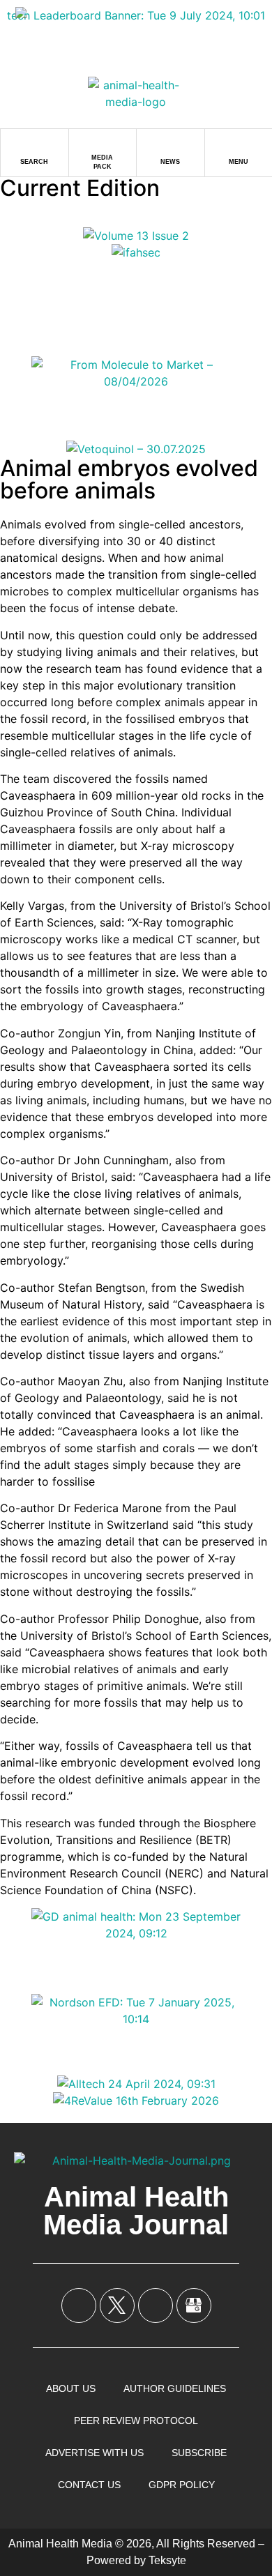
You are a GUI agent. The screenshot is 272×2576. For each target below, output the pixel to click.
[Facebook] (79, 2306)
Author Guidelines (175, 2388)
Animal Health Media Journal (136, 2211)
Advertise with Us (95, 2453)
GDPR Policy (182, 2485)
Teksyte (167, 2560)
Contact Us (89, 2485)
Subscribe (199, 2453)
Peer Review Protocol (136, 2421)
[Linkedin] (156, 2306)
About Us (71, 2388)
